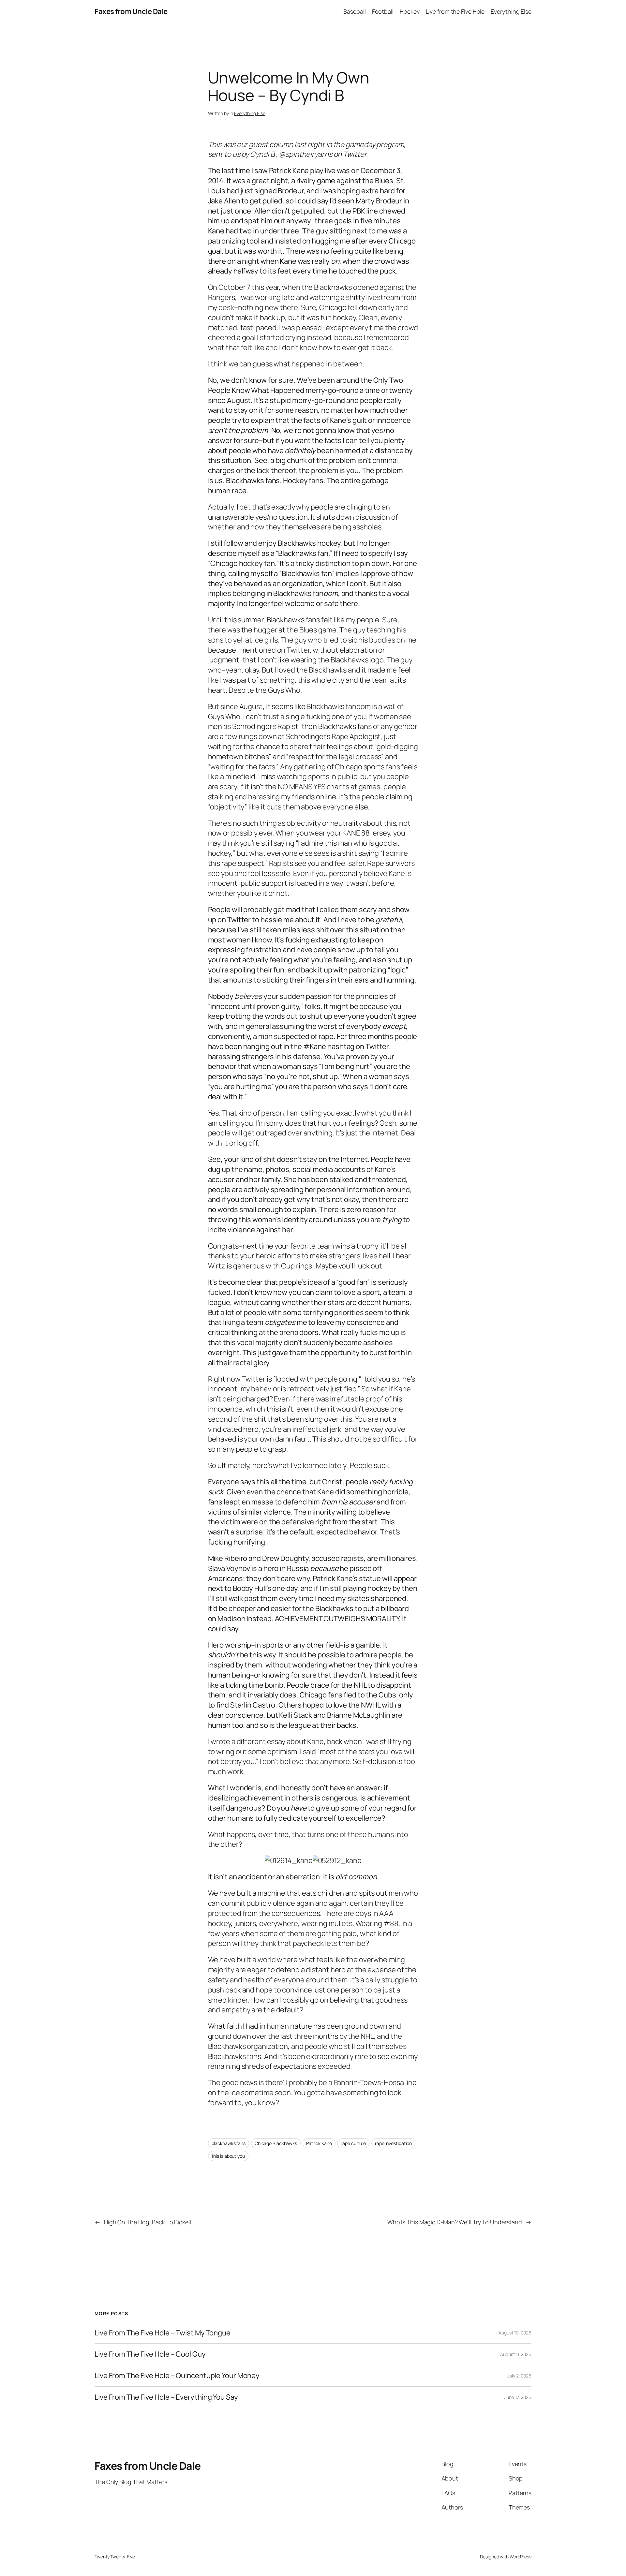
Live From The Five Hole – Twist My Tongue (163, 2333)
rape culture (353, 2143)
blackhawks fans (229, 2143)
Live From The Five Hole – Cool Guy (150, 2354)
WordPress (521, 2557)
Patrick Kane (319, 2143)
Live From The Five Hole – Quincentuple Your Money (177, 2376)
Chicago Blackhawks (276, 2143)
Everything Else (250, 113)
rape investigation (393, 2143)
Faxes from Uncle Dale (131, 11)
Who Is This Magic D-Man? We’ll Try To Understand (455, 2222)
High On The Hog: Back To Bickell (148, 2222)
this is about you (228, 2156)
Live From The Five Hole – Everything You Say (166, 2397)
